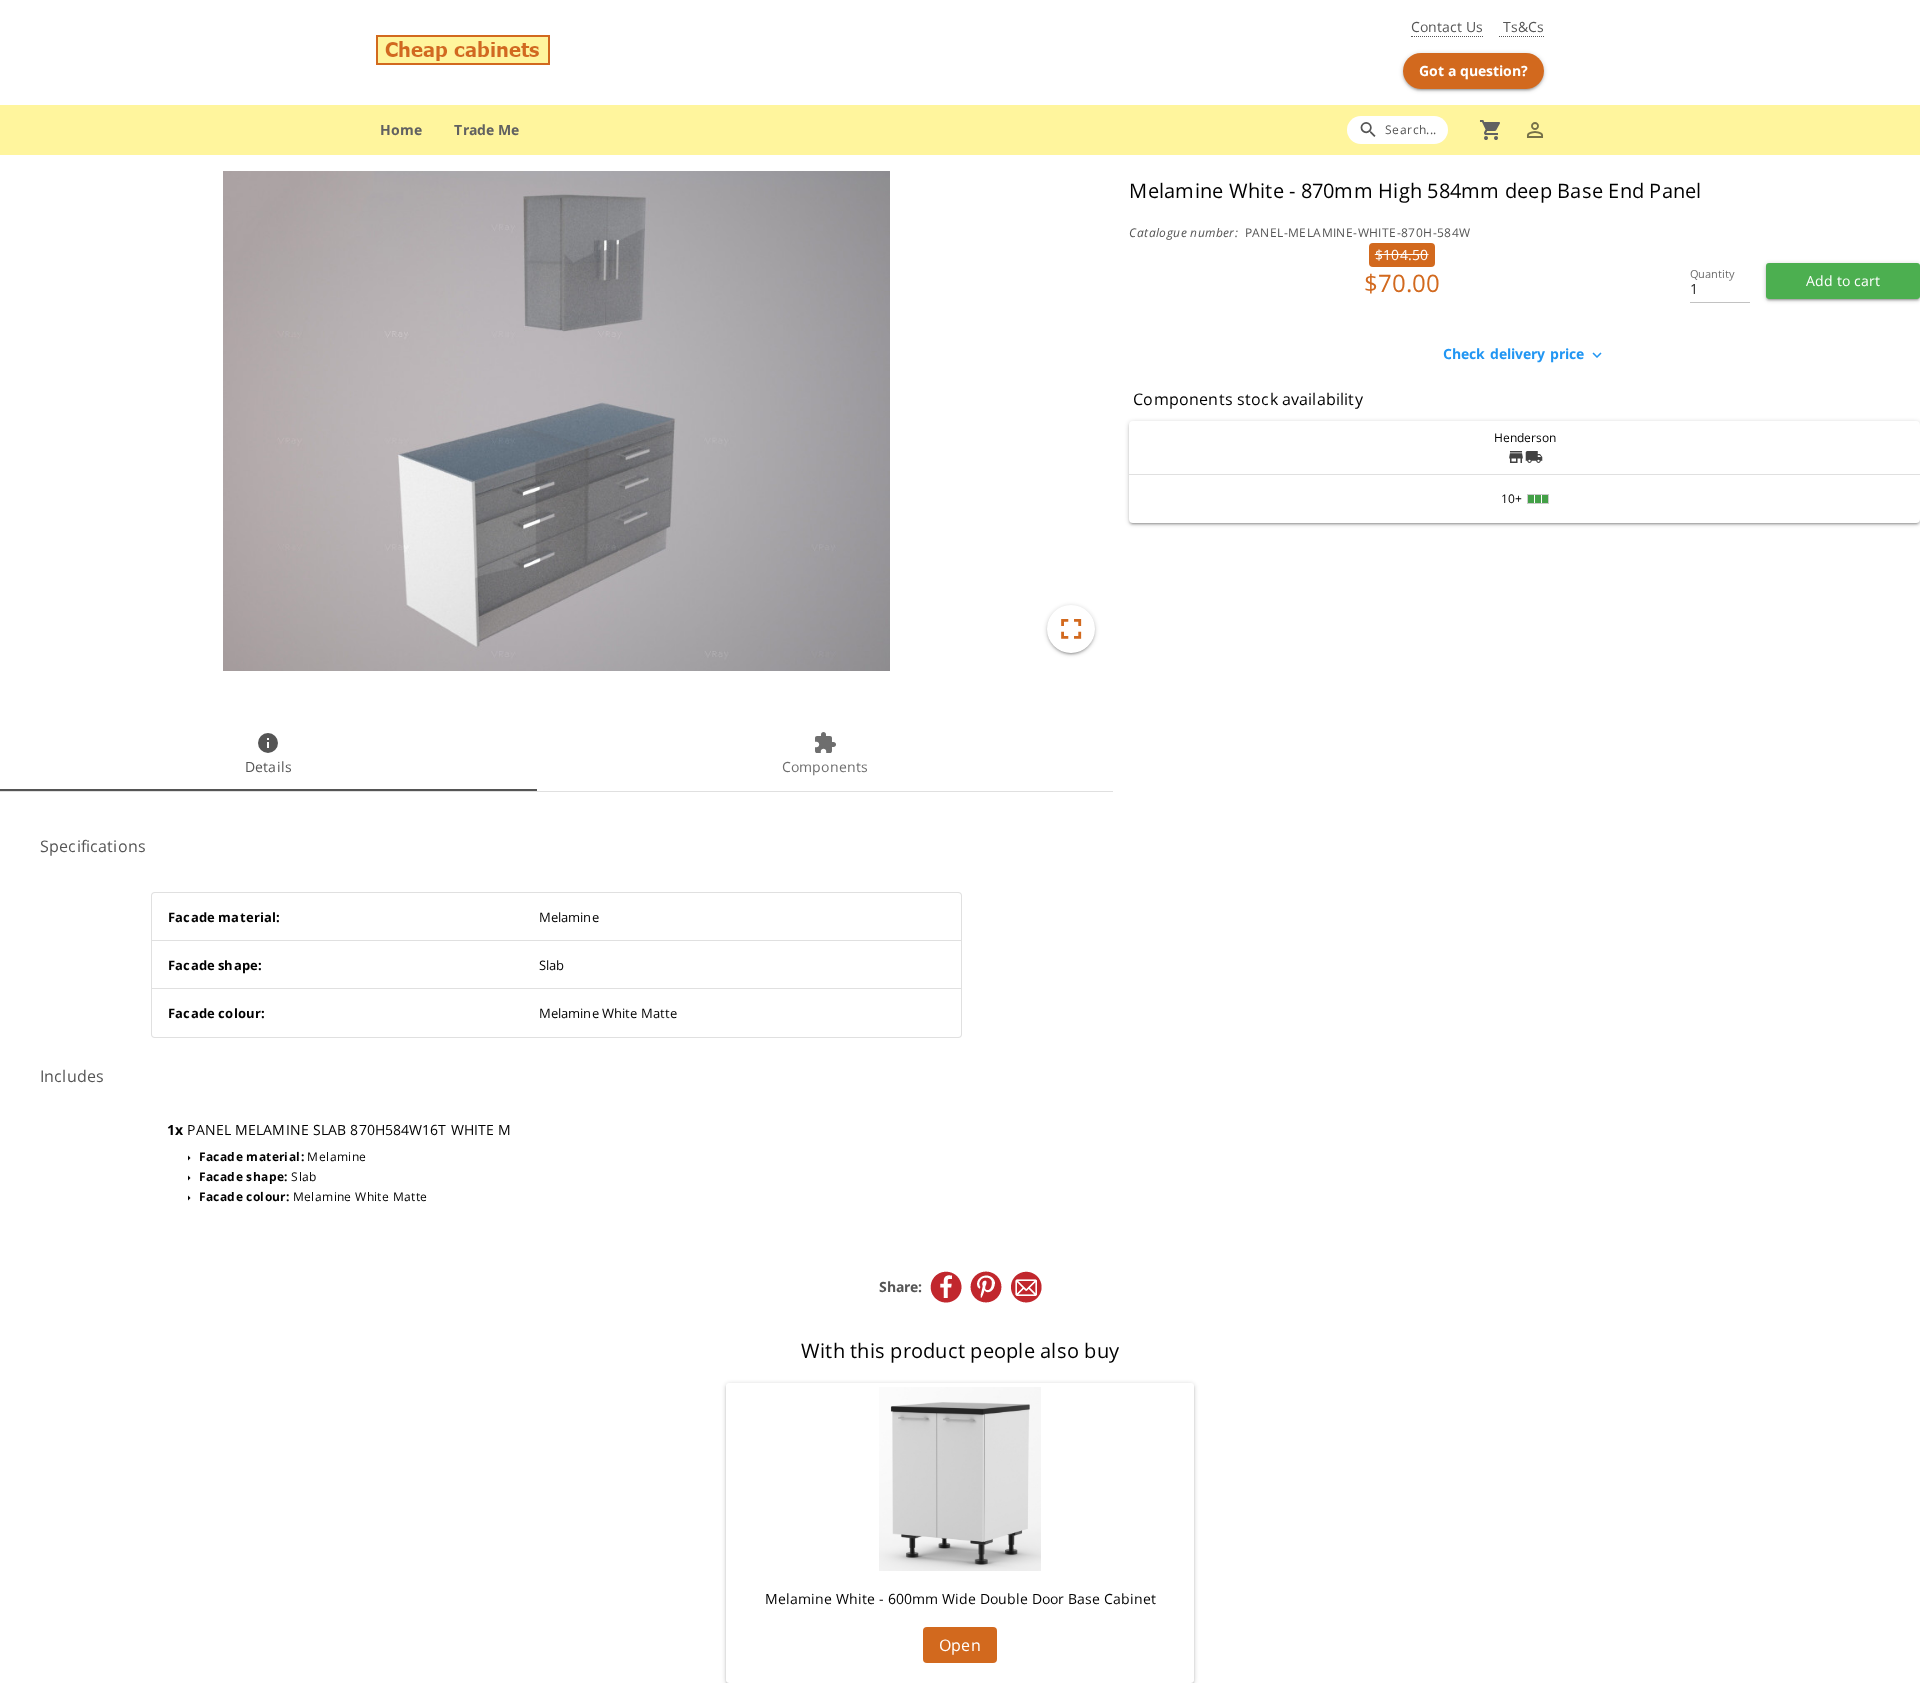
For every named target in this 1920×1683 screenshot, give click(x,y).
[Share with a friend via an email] (1026, 1287)
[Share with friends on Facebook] (946, 1287)
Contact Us (1447, 26)
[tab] (268, 755)
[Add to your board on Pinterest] (986, 1287)
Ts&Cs (1521, 26)
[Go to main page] (568, 52)
